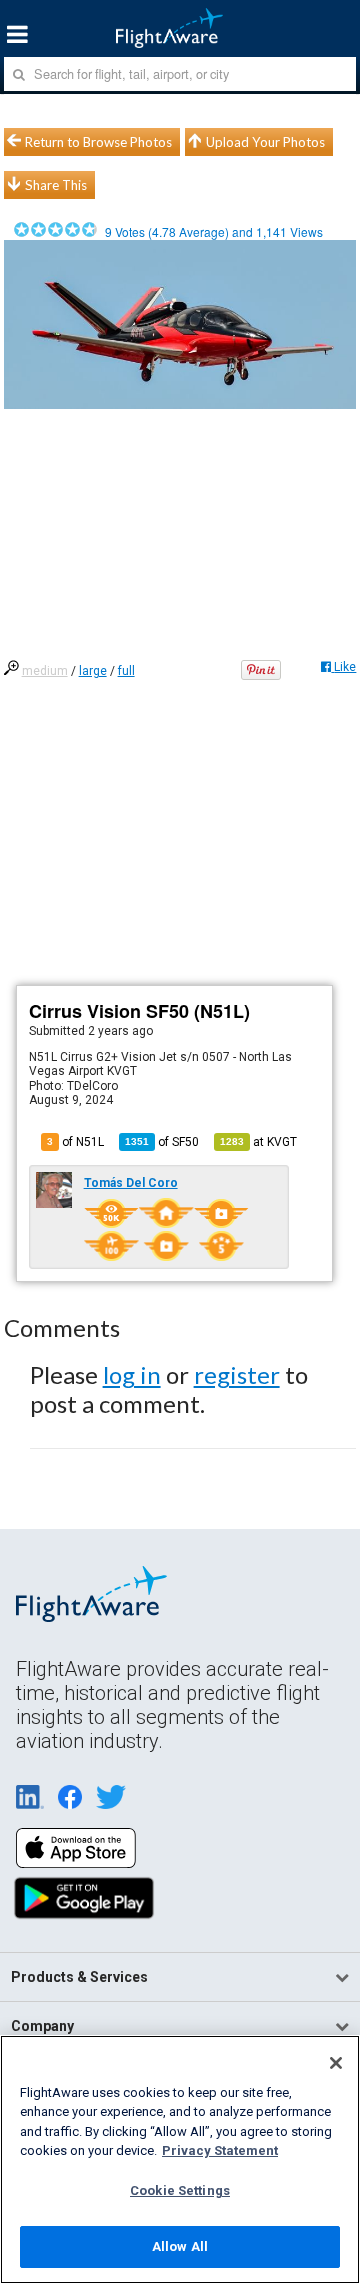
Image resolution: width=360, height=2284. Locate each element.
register (237, 1374)
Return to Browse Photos (98, 142)
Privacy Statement (220, 2150)
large (93, 671)
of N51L (75, 1142)
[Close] (336, 2063)
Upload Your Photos (265, 142)
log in (132, 1374)
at (258, 1142)
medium (45, 671)
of (162, 1142)
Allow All (180, 2246)
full (126, 671)
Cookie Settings (180, 2190)
